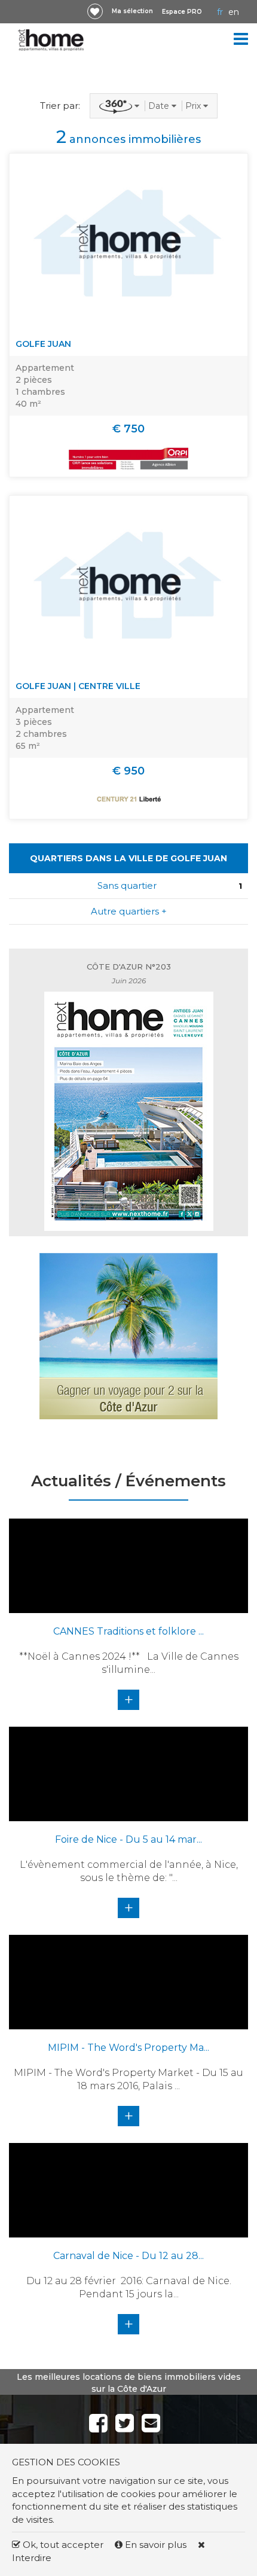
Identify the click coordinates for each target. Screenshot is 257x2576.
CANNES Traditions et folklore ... (128, 1631)
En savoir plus (156, 2545)
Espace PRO (182, 12)
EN (234, 12)
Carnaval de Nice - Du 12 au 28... (128, 2256)
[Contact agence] (236, 315)
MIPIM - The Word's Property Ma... (128, 2048)
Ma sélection (132, 11)
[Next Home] (51, 40)
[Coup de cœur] (95, 11)
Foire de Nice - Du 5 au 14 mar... (128, 1839)
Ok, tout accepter (62, 2545)
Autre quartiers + (129, 911)
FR (220, 12)
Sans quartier (127, 885)
